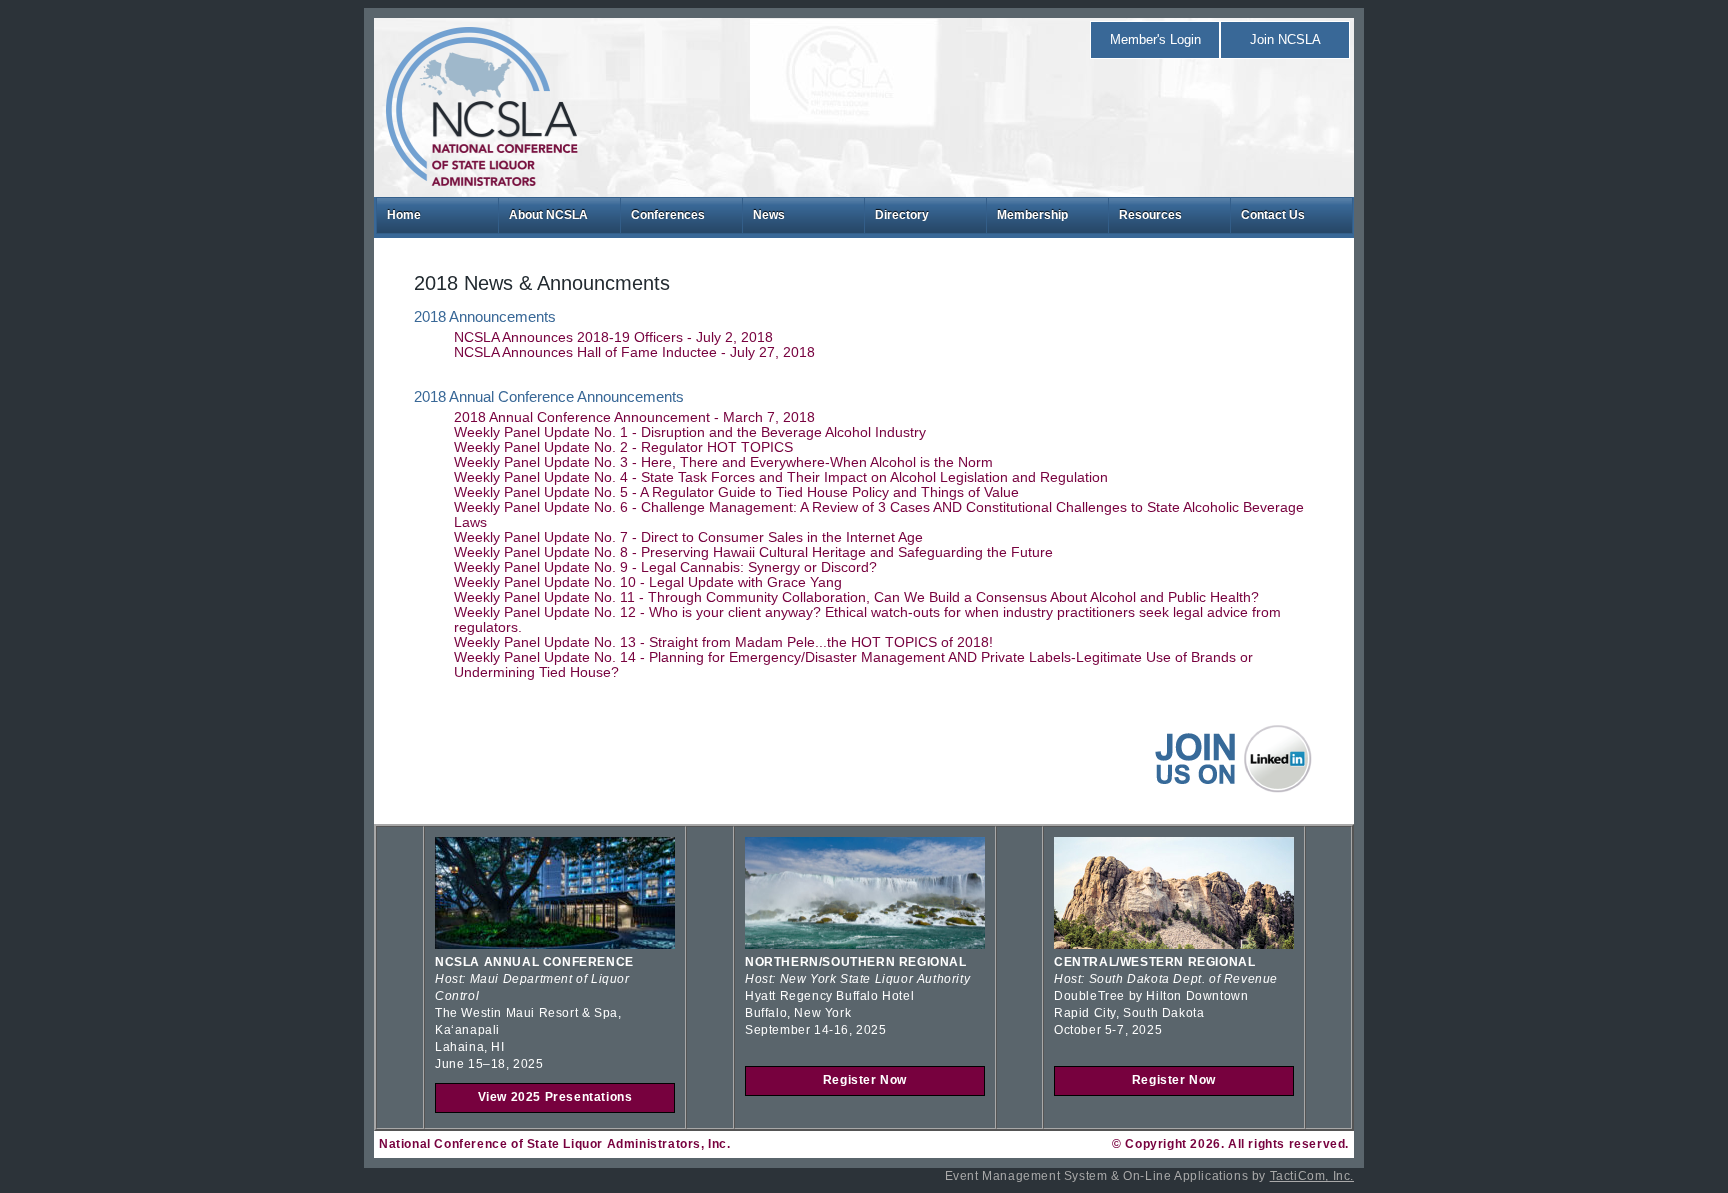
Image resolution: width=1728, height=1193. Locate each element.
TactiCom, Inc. (1312, 1176)
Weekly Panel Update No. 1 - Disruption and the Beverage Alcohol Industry (690, 432)
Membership (1032, 215)
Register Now (865, 1080)
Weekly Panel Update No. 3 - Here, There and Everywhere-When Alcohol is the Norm (723, 462)
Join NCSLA (1285, 39)
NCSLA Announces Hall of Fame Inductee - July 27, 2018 (634, 352)
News (769, 215)
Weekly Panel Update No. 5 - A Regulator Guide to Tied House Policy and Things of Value (736, 492)
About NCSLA (548, 215)
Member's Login (1155, 39)
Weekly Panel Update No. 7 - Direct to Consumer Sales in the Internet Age (688, 537)
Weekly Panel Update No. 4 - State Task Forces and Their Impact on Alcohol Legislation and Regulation (781, 477)
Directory (902, 215)
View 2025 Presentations (555, 1097)
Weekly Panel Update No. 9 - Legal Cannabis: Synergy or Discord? (665, 567)
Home (404, 215)
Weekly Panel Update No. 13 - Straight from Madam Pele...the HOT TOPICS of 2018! (723, 642)
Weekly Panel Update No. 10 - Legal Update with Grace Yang (648, 582)
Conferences (668, 215)
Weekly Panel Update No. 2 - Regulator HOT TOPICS (623, 447)
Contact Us (1273, 215)
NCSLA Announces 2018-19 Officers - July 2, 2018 (613, 337)
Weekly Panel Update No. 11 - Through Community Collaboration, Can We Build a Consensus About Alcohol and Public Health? (856, 597)
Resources (1150, 215)
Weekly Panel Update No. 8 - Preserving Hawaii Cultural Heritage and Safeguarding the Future (753, 552)
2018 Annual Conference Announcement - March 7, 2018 (634, 417)
